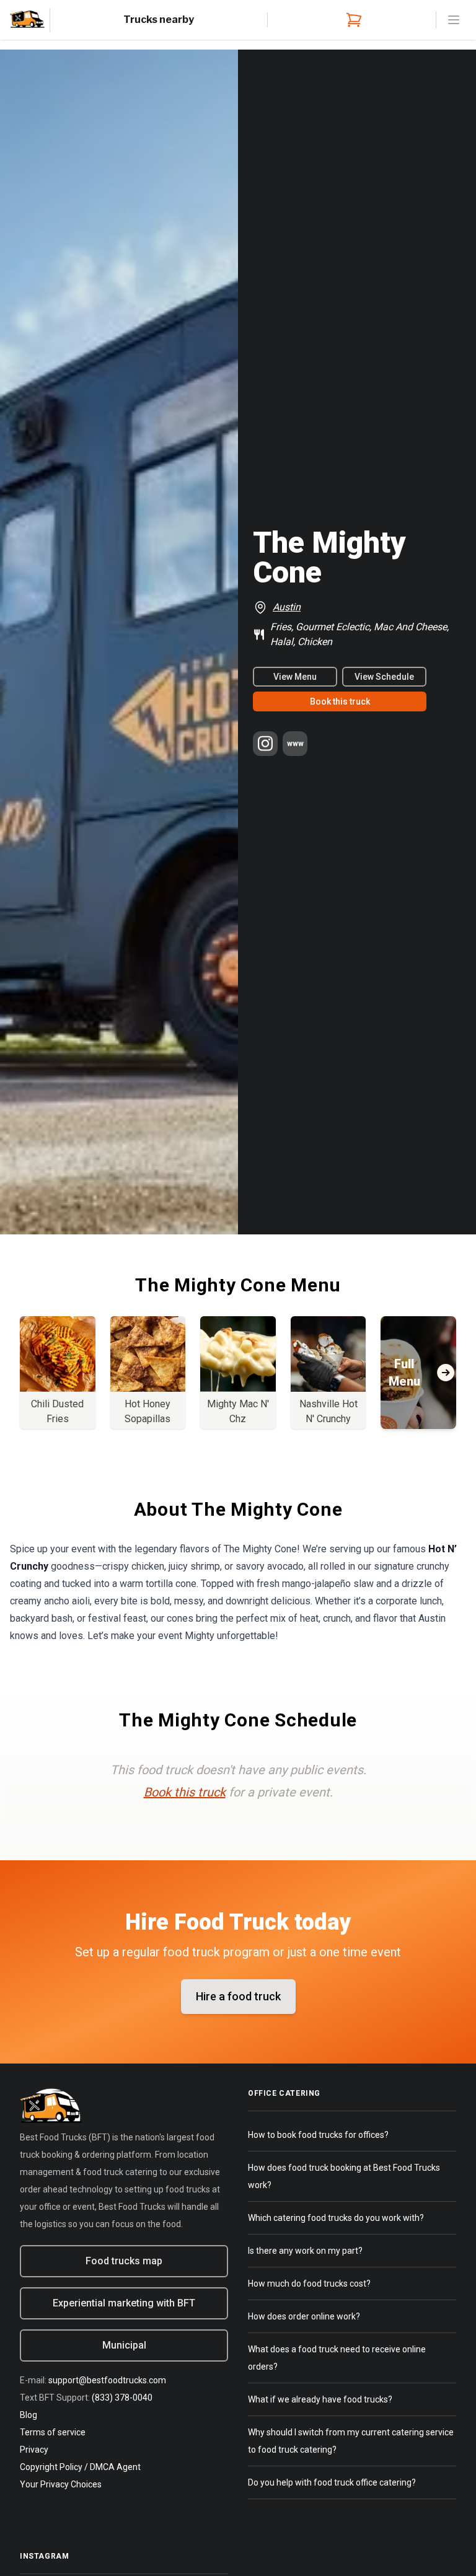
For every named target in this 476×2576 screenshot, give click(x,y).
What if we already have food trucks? (320, 2399)
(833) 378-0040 (122, 2398)
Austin (287, 607)
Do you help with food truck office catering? (332, 2482)
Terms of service (53, 2432)
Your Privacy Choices (61, 2484)
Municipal (124, 2345)
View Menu (295, 677)
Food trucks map (124, 2261)
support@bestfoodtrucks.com (107, 2380)
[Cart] (351, 20)
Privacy (34, 2450)
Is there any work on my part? (305, 2251)
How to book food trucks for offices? (318, 2135)
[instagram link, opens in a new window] (265, 744)
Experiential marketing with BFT (124, 2303)
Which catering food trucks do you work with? (336, 2218)
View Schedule (384, 677)
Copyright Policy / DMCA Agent (80, 2467)
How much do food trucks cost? (309, 2284)
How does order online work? (304, 2316)
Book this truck (340, 701)
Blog (29, 2415)
